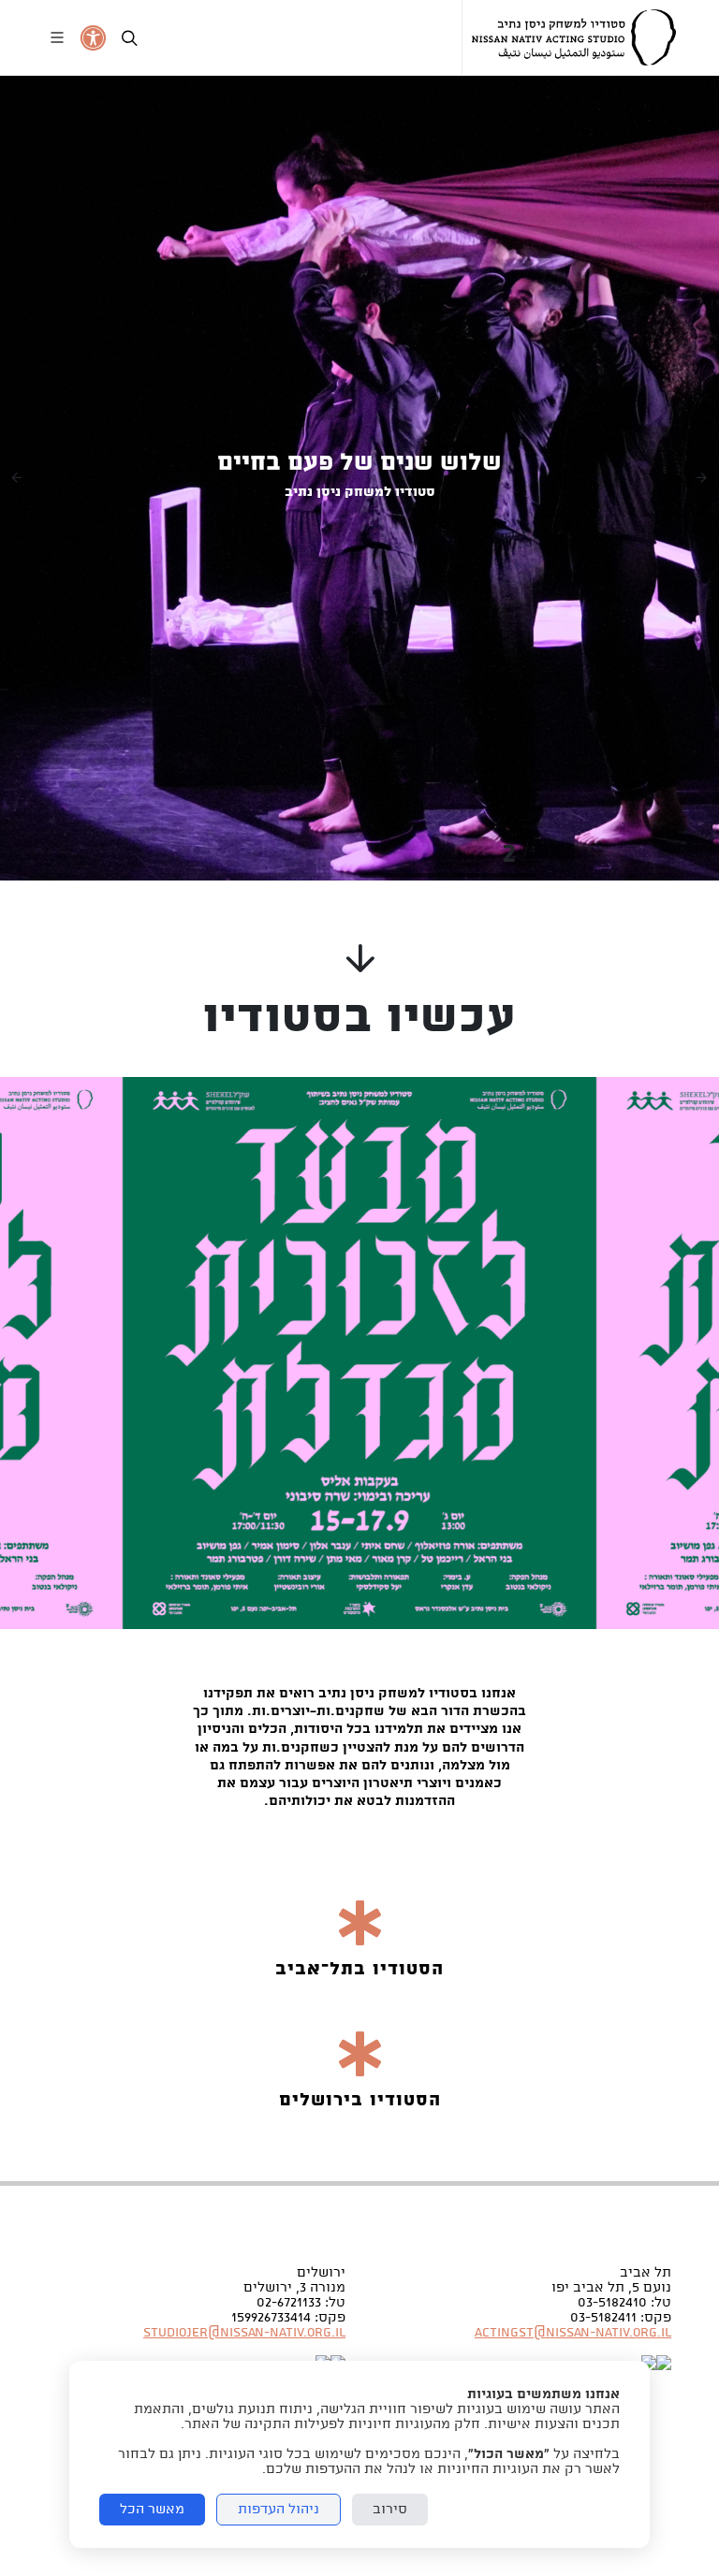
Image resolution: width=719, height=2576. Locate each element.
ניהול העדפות (279, 2510)
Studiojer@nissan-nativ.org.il (244, 2333)
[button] (17, 478)
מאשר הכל (152, 2510)
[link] (574, 37)
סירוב (390, 2510)
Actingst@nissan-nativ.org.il (573, 2333)
